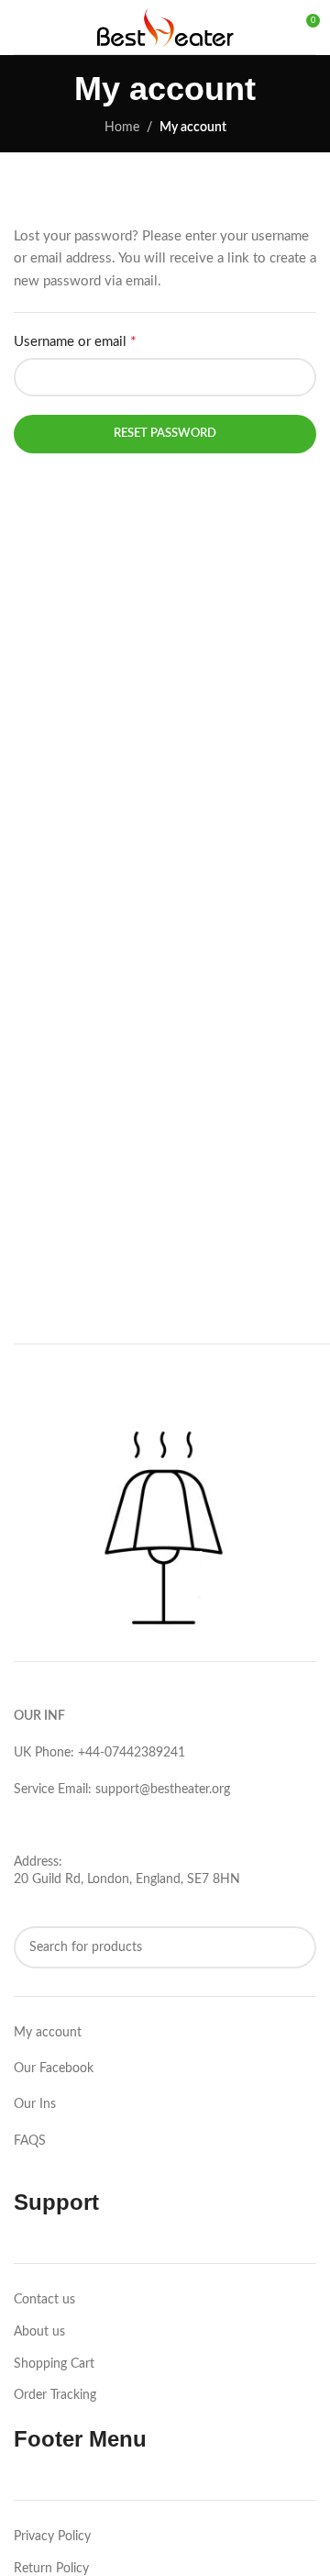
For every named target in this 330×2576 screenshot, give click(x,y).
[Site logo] (165, 27)
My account (48, 2033)
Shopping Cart (54, 2364)
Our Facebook (54, 2069)
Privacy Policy (52, 2537)
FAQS (30, 2141)
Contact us (44, 2300)
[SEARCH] (295, 1947)
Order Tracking (55, 2395)
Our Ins (35, 2104)
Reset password (165, 434)
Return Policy (51, 2569)
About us (39, 2332)
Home (122, 128)
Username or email (75, 341)
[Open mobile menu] (21, 28)
